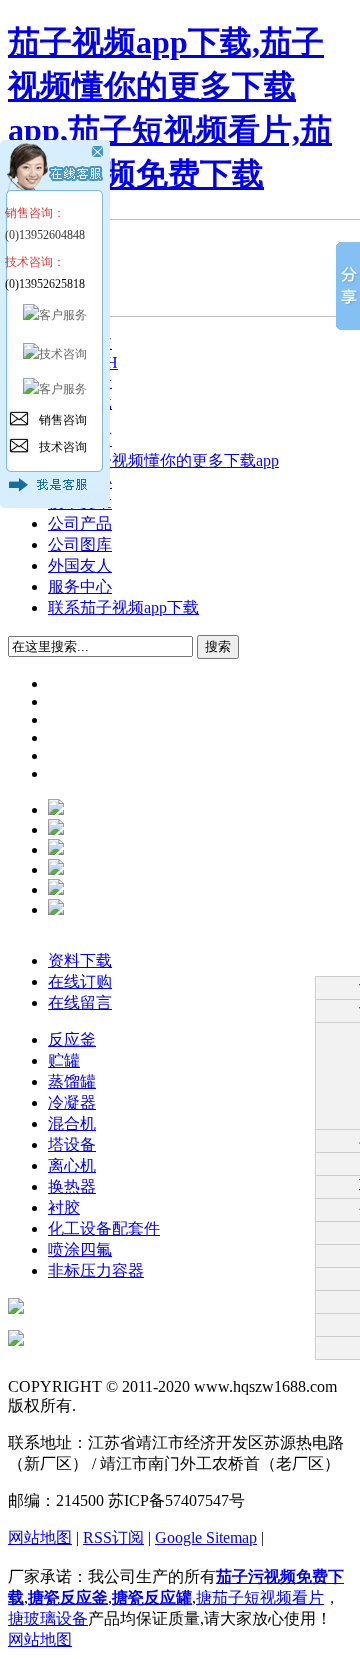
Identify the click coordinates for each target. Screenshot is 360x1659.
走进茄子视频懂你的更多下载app (163, 460)
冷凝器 (72, 1102)
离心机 (72, 1165)
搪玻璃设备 (48, 1618)
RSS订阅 (113, 1537)
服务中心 (80, 586)
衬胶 (64, 1207)
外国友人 (80, 565)
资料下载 (80, 960)
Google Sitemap (206, 1537)
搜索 (218, 646)
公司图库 (80, 544)
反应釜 (72, 1039)
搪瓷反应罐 (152, 1597)
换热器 (72, 1186)
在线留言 (80, 1002)
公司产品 (80, 523)
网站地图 (40, 1537)
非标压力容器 (96, 1270)
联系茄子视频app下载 (123, 607)
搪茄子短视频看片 (260, 1597)
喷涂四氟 (80, 1249)
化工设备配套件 (104, 1228)
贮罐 (64, 1060)
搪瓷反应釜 (68, 1597)
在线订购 (80, 981)
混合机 (72, 1123)
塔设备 (72, 1144)
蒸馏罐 (72, 1081)
